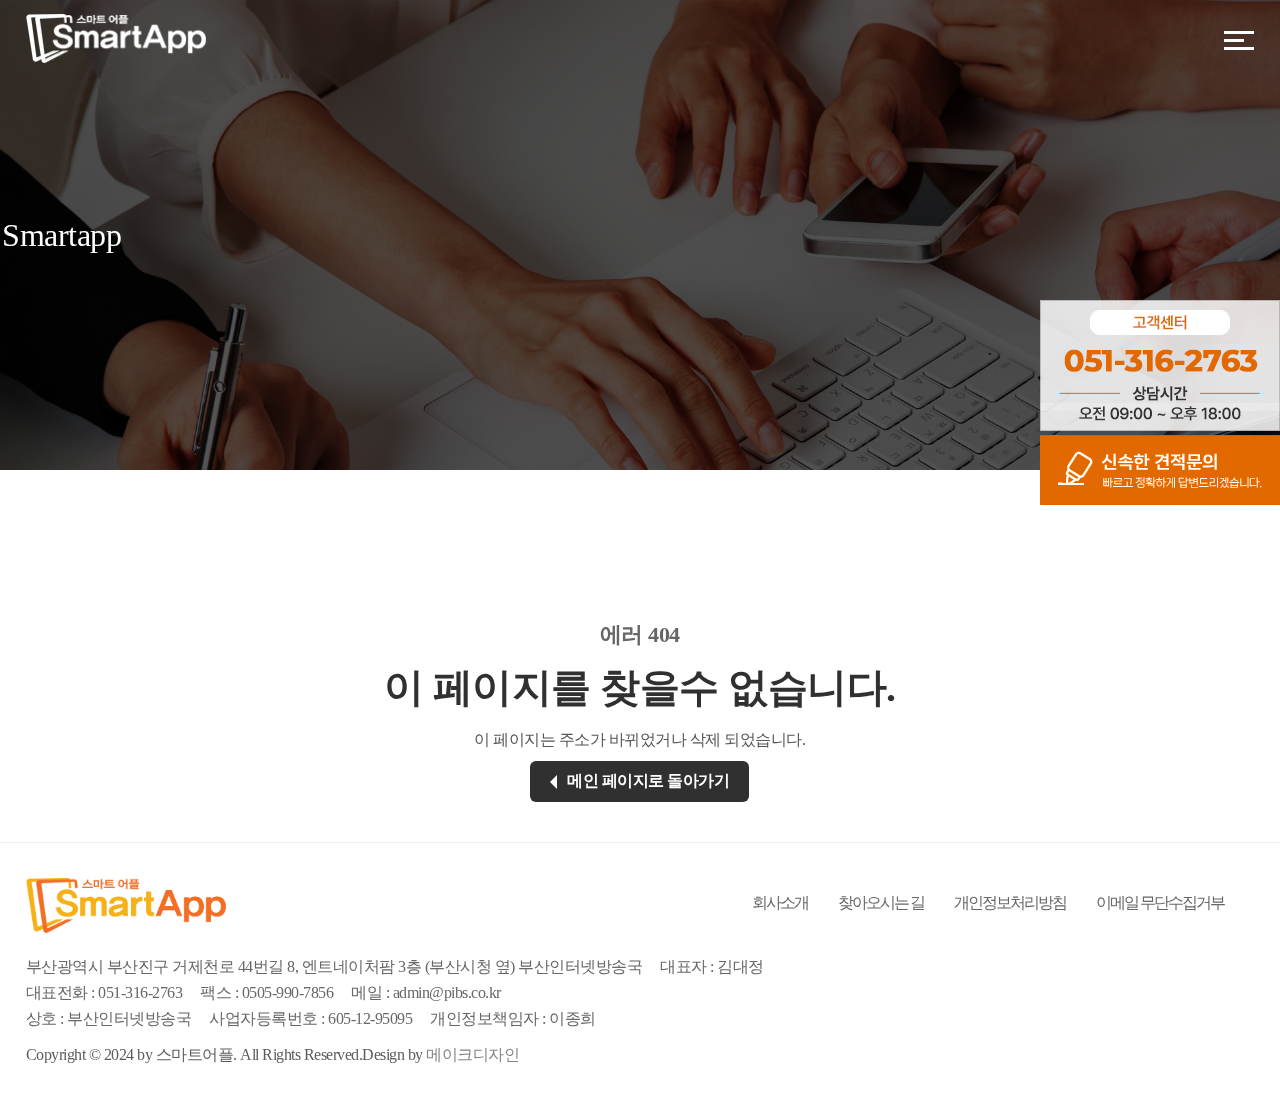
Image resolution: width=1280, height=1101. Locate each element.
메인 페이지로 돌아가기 (648, 780)
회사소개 (780, 902)
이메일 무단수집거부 (1160, 902)
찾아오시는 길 (881, 902)
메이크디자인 (472, 1054)
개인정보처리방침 (1010, 902)
